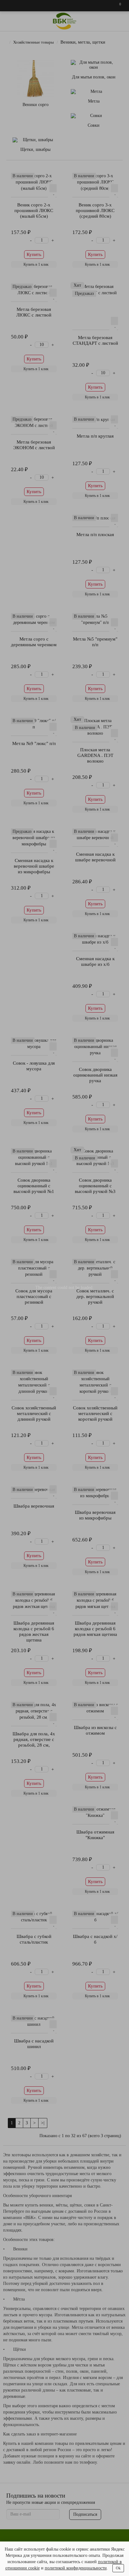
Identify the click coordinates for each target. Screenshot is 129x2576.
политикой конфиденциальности (76, 2568)
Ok (118, 2568)
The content (46, 1288)
